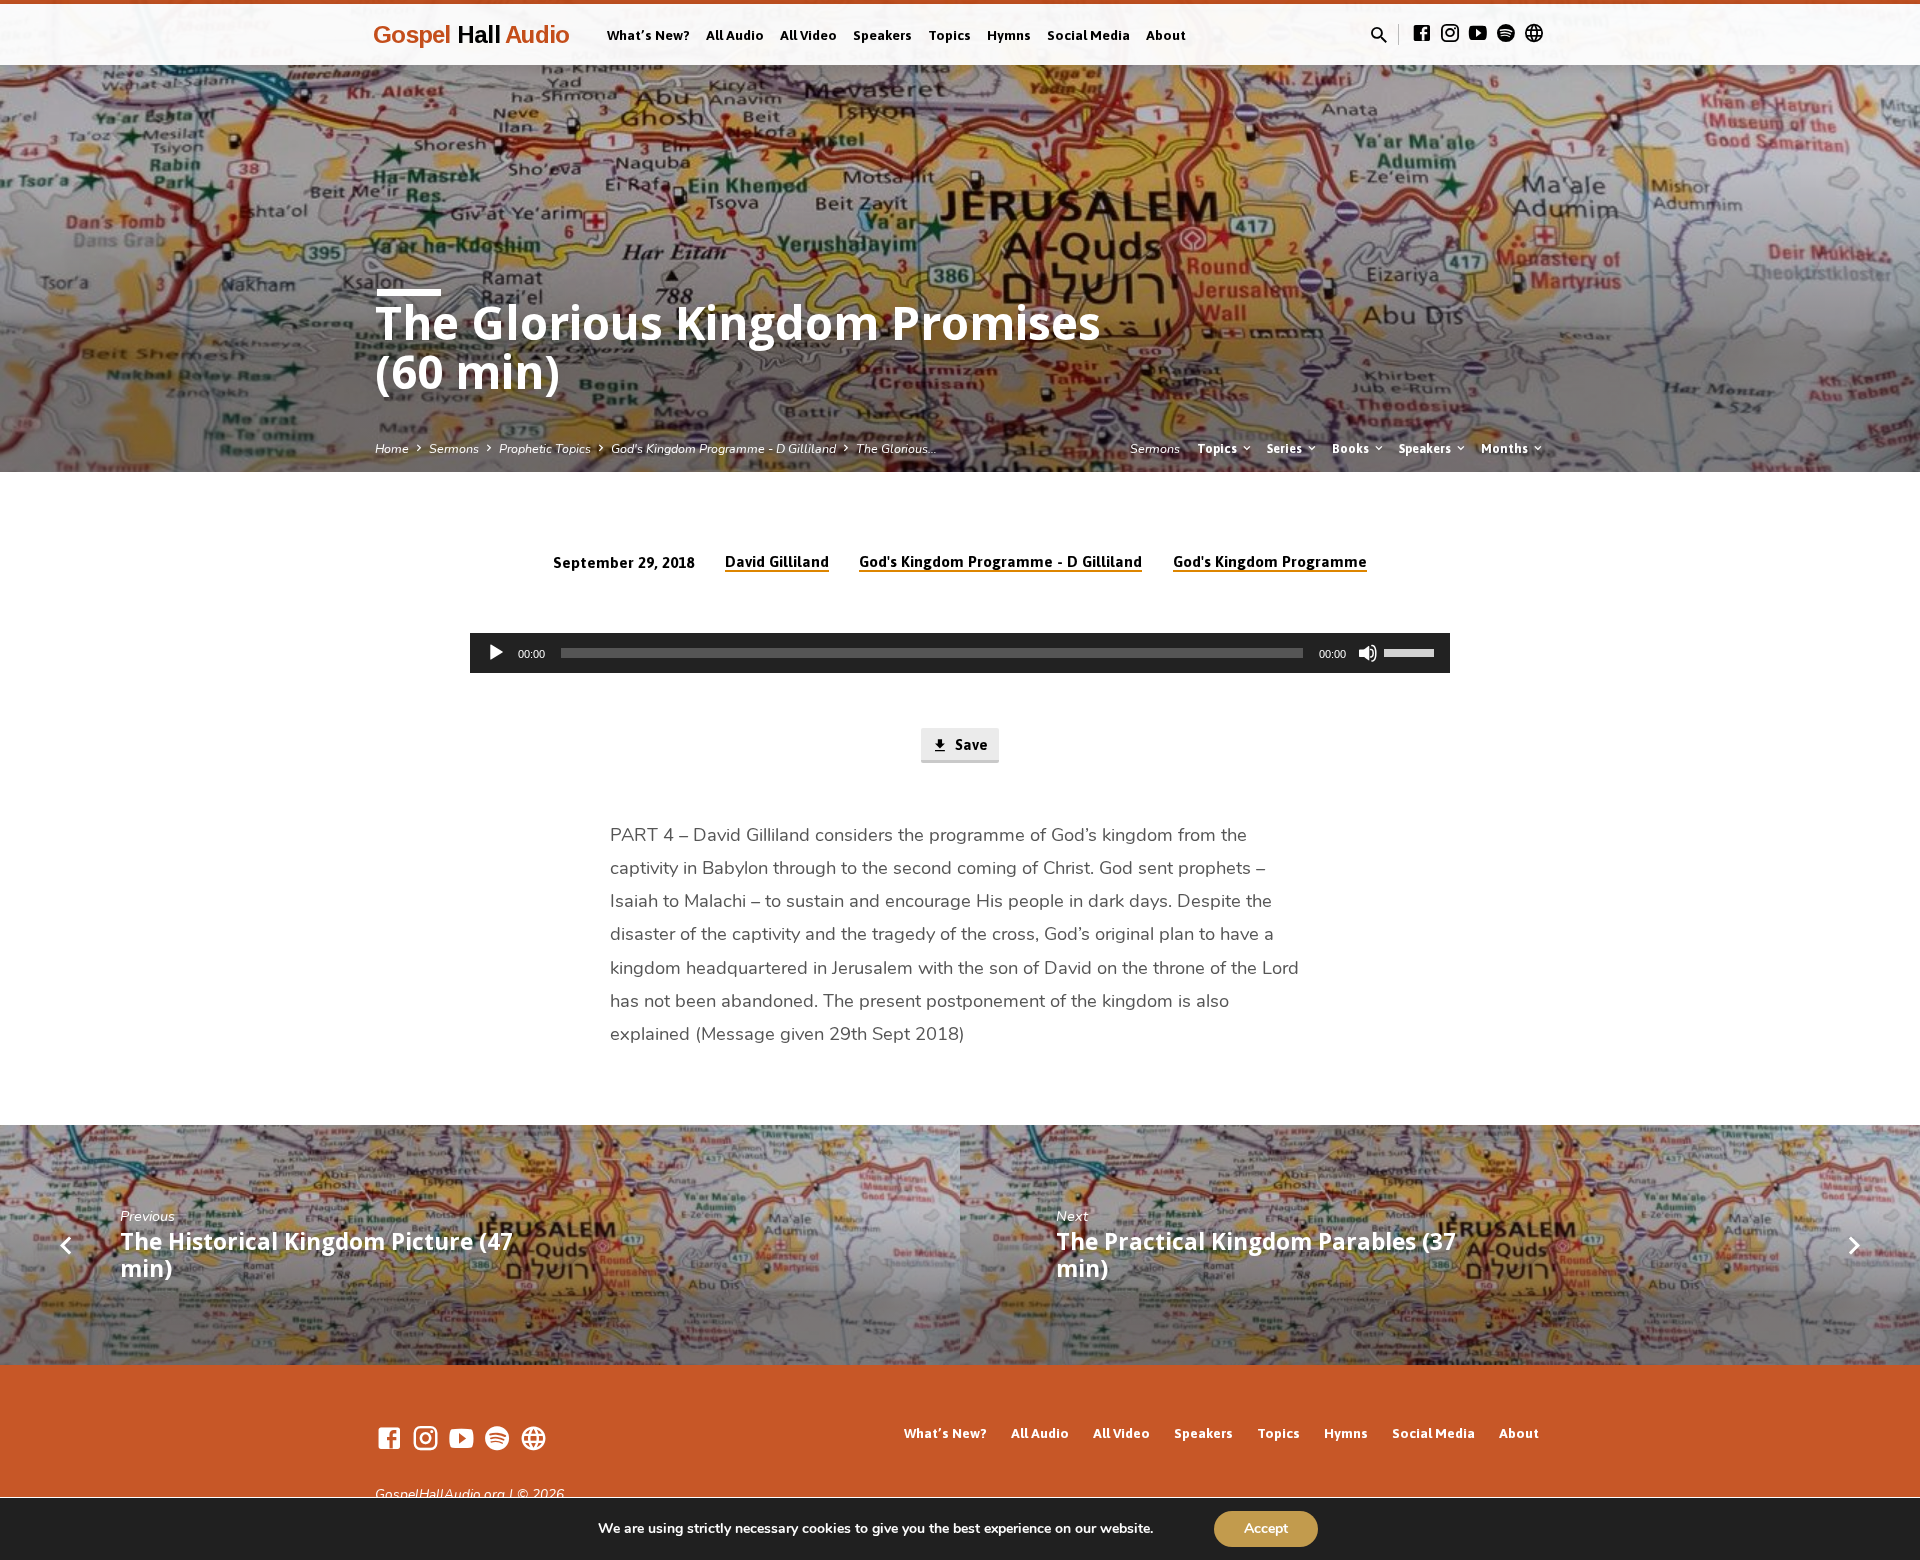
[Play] (496, 653)
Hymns (1009, 35)
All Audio (735, 35)
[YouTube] (1478, 34)
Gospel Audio (471, 34)
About (1166, 35)
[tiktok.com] (1534, 34)
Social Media (1088, 35)
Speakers (882, 35)
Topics (949, 35)
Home (392, 448)
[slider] (1412, 651)
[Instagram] (1450, 34)
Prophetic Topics (545, 448)
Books (1352, 448)
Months (1506, 448)
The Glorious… (896, 448)
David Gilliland (777, 561)
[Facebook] (1422, 34)
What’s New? (648, 35)
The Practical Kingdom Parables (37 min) (1256, 1255)
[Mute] (1368, 653)
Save (969, 744)
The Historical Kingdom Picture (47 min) (316, 1255)
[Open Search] (1379, 36)
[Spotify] (1506, 34)
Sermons (454, 448)
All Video (808, 35)
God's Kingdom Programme (1270, 561)
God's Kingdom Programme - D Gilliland (723, 448)
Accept (1266, 1528)
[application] (960, 653)
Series (1286, 448)
